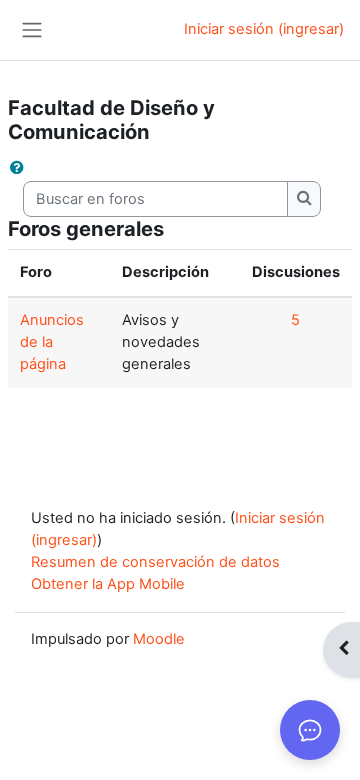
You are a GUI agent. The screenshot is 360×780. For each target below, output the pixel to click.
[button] (21, 169)
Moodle (159, 639)
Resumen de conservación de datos (155, 562)
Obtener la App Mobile (108, 584)
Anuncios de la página (52, 342)
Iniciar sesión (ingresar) (264, 29)
